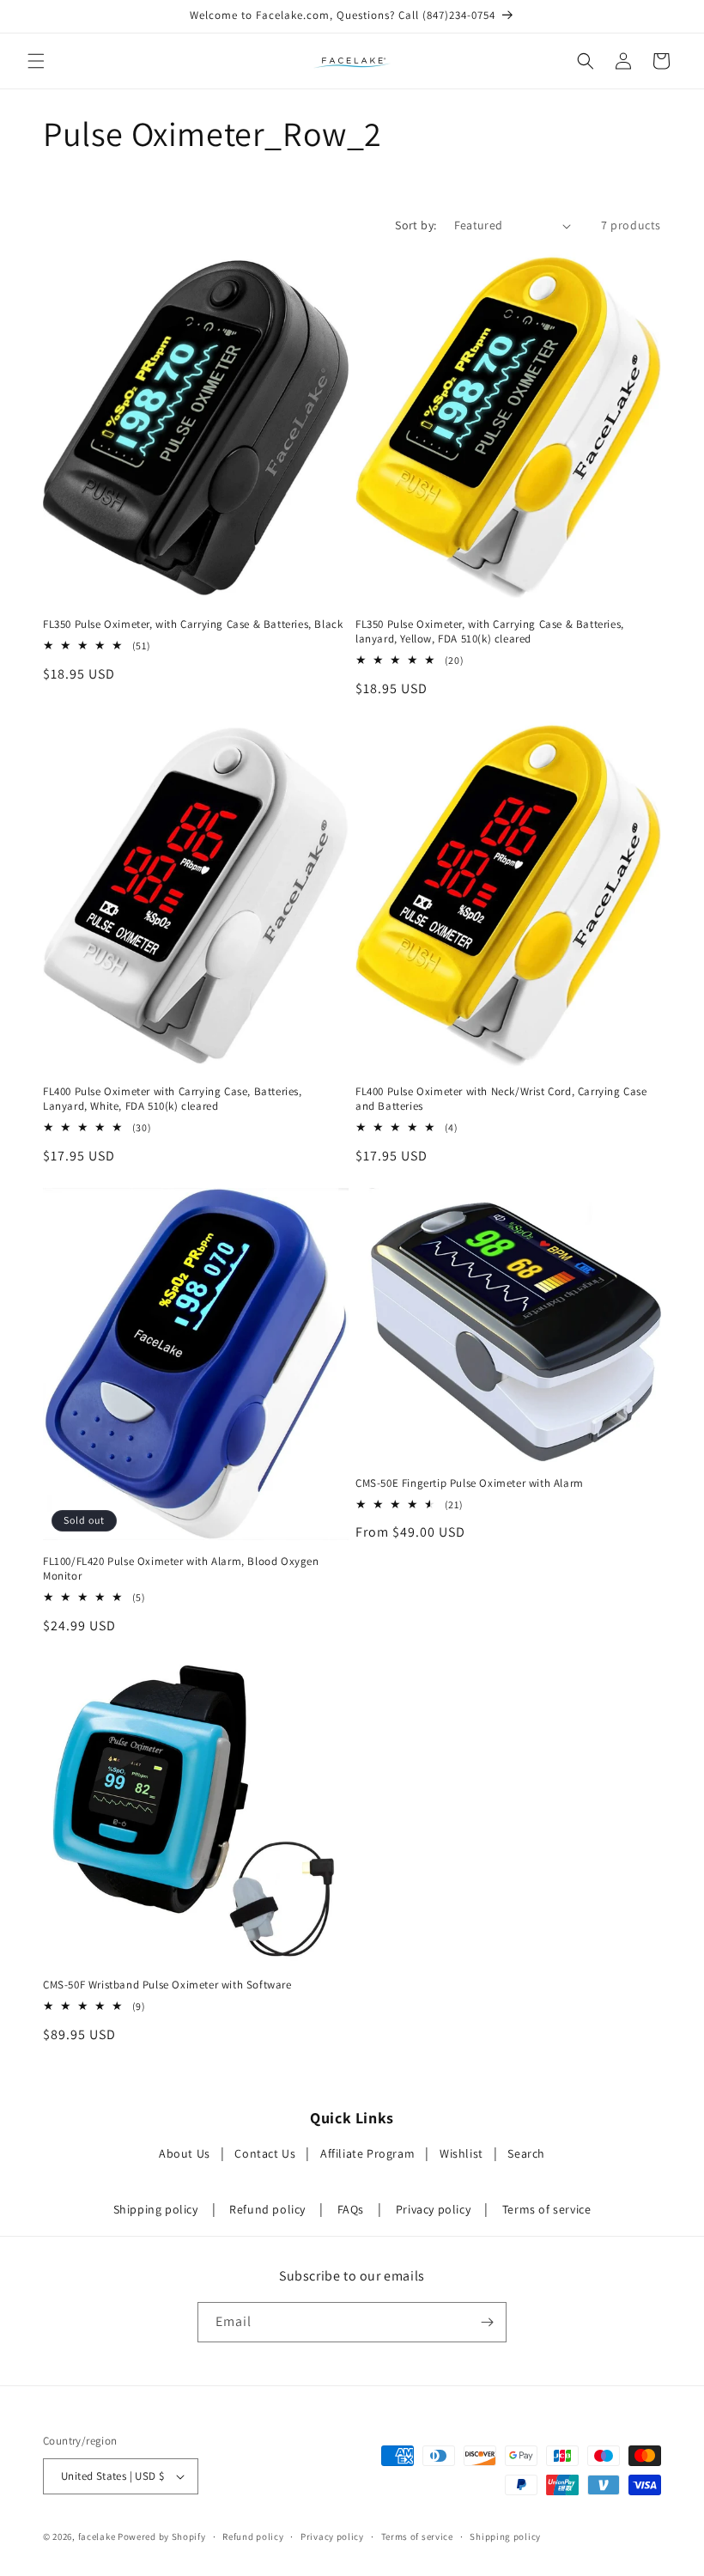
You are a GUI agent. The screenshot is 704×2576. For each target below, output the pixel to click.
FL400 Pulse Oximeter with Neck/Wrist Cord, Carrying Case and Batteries (501, 1099)
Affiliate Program (367, 2153)
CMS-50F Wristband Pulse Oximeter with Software (167, 1985)
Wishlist (461, 2153)
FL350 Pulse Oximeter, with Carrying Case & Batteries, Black (193, 624)
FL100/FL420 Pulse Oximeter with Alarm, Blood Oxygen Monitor (181, 1569)
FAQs (351, 2209)
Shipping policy (156, 2209)
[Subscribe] (487, 2322)
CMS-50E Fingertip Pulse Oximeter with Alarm (470, 1483)
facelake (97, 2536)
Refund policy (267, 2209)
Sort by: (416, 225)
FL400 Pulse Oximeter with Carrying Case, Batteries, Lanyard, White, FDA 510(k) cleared (173, 1099)
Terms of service (547, 2209)
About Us (185, 2153)
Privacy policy (433, 2209)
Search (526, 2153)
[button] (36, 61)
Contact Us (265, 2153)
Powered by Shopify (162, 2536)
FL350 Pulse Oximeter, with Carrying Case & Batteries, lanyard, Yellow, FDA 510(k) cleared (490, 632)
